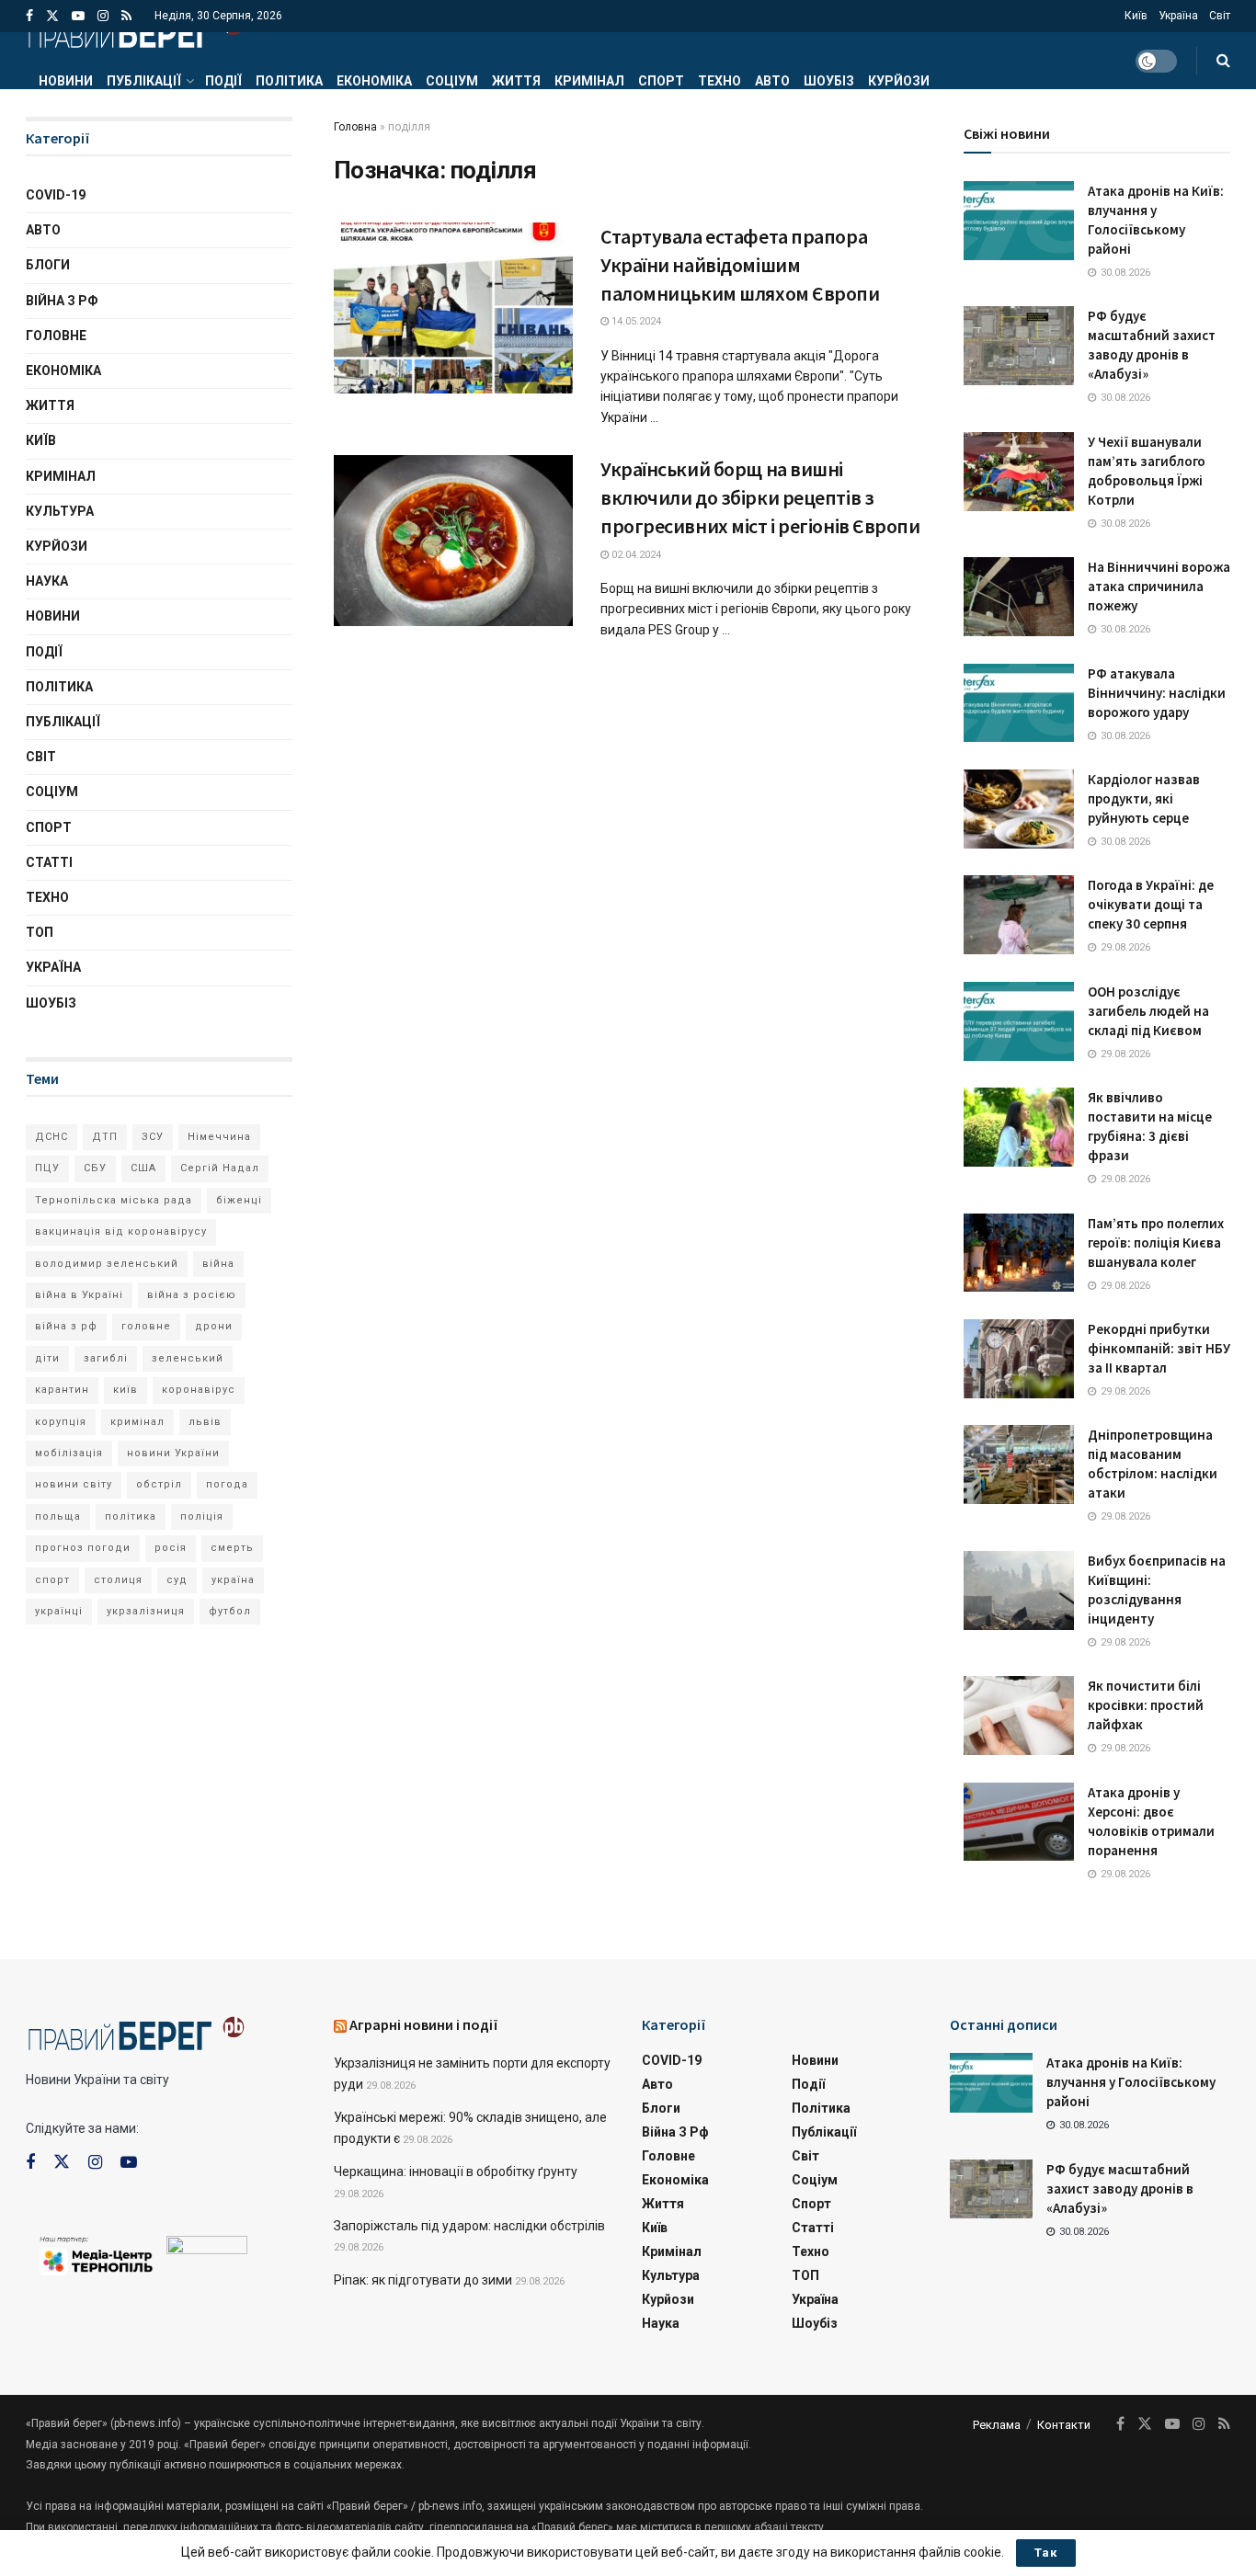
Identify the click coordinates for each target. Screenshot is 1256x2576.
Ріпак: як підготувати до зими (423, 2280)
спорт (52, 1580)
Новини (66, 81)
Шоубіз (829, 81)
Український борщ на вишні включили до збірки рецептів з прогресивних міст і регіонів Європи (760, 497)
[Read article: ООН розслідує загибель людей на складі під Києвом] (1019, 1021)
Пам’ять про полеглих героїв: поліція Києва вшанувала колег (1156, 1242)
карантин (62, 1390)
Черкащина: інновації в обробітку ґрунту (456, 2171)
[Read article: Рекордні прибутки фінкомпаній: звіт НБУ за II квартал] (1019, 1359)
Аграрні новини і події (424, 2024)
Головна (355, 127)
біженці (239, 1200)
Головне (56, 336)
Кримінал (589, 81)
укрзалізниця (146, 1611)
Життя (516, 81)
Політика (289, 81)
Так (1046, 2553)
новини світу (74, 1484)
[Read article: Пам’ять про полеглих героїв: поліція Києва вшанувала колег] (1019, 1253)
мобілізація (69, 1453)
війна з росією (192, 1295)
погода (227, 1484)
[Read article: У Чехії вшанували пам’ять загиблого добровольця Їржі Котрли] (1019, 472)
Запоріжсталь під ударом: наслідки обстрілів (469, 2226)
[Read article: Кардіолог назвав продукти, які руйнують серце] (1019, 809)
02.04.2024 (635, 555)
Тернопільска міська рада (114, 1200)
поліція (202, 1516)
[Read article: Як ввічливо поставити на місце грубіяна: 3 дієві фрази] (1019, 1127)
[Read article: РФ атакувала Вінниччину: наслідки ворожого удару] (1019, 703)
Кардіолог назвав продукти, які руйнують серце (1144, 798)
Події (223, 81)
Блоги (48, 265)
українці (59, 1611)
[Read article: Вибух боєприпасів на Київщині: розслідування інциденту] (1019, 1590)
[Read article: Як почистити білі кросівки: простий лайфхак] (1019, 1715)
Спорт (661, 81)
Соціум (452, 81)
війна (218, 1264)
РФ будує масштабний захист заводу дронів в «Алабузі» (1120, 2188)
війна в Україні (79, 1295)
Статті (49, 862)
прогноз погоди (83, 1548)
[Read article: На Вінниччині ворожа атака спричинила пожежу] (1019, 597)
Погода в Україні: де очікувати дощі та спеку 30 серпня (1151, 904)
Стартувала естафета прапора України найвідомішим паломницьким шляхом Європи (740, 265)
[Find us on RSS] (126, 16)
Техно (719, 81)
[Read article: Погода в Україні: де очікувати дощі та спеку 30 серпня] (1019, 915)
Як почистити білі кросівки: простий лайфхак (1146, 1705)
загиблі (106, 1358)
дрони (214, 1326)
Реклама (997, 2425)
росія (171, 1548)
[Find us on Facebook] (29, 16)
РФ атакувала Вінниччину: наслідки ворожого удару (1157, 693)
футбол (230, 1611)
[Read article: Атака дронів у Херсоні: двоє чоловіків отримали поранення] (1019, 1822)
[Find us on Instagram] (103, 16)
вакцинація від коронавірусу (121, 1231)
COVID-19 (56, 195)
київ (126, 1390)
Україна (1178, 16)
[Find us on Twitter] (52, 16)
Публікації (144, 81)
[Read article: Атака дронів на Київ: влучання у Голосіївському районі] (1019, 221)
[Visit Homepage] (135, 32)
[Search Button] (1223, 61)
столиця (118, 1580)
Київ (1136, 16)
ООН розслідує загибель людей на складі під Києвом (1148, 1011)
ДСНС (51, 1137)
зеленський (188, 1358)
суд (177, 1580)
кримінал (137, 1422)
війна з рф (66, 1326)
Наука (47, 581)
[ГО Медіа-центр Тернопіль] (96, 2254)
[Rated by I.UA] (207, 2249)
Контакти (1064, 2425)
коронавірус (199, 1390)
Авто (772, 81)
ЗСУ (153, 1137)
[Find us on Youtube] (78, 16)
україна (233, 1580)
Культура (60, 511)
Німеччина (219, 1137)
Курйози (899, 81)
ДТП (105, 1137)
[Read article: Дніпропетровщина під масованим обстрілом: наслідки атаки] (1019, 1465)
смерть (232, 1548)
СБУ (95, 1168)
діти (47, 1358)
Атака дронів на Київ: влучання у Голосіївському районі (1131, 2082)
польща (58, 1516)
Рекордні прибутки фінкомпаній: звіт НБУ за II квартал (1159, 1348)
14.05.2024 (635, 321)
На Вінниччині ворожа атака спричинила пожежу (1159, 586)
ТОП (40, 932)
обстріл (159, 1484)
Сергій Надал (220, 1168)
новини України (173, 1453)
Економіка (374, 81)
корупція (61, 1422)
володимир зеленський (107, 1264)
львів (205, 1422)
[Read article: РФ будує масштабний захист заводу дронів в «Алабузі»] (1019, 346)
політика (131, 1516)
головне (146, 1326)
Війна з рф (62, 301)
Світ (1220, 16)
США (143, 1168)
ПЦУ (47, 1168)
